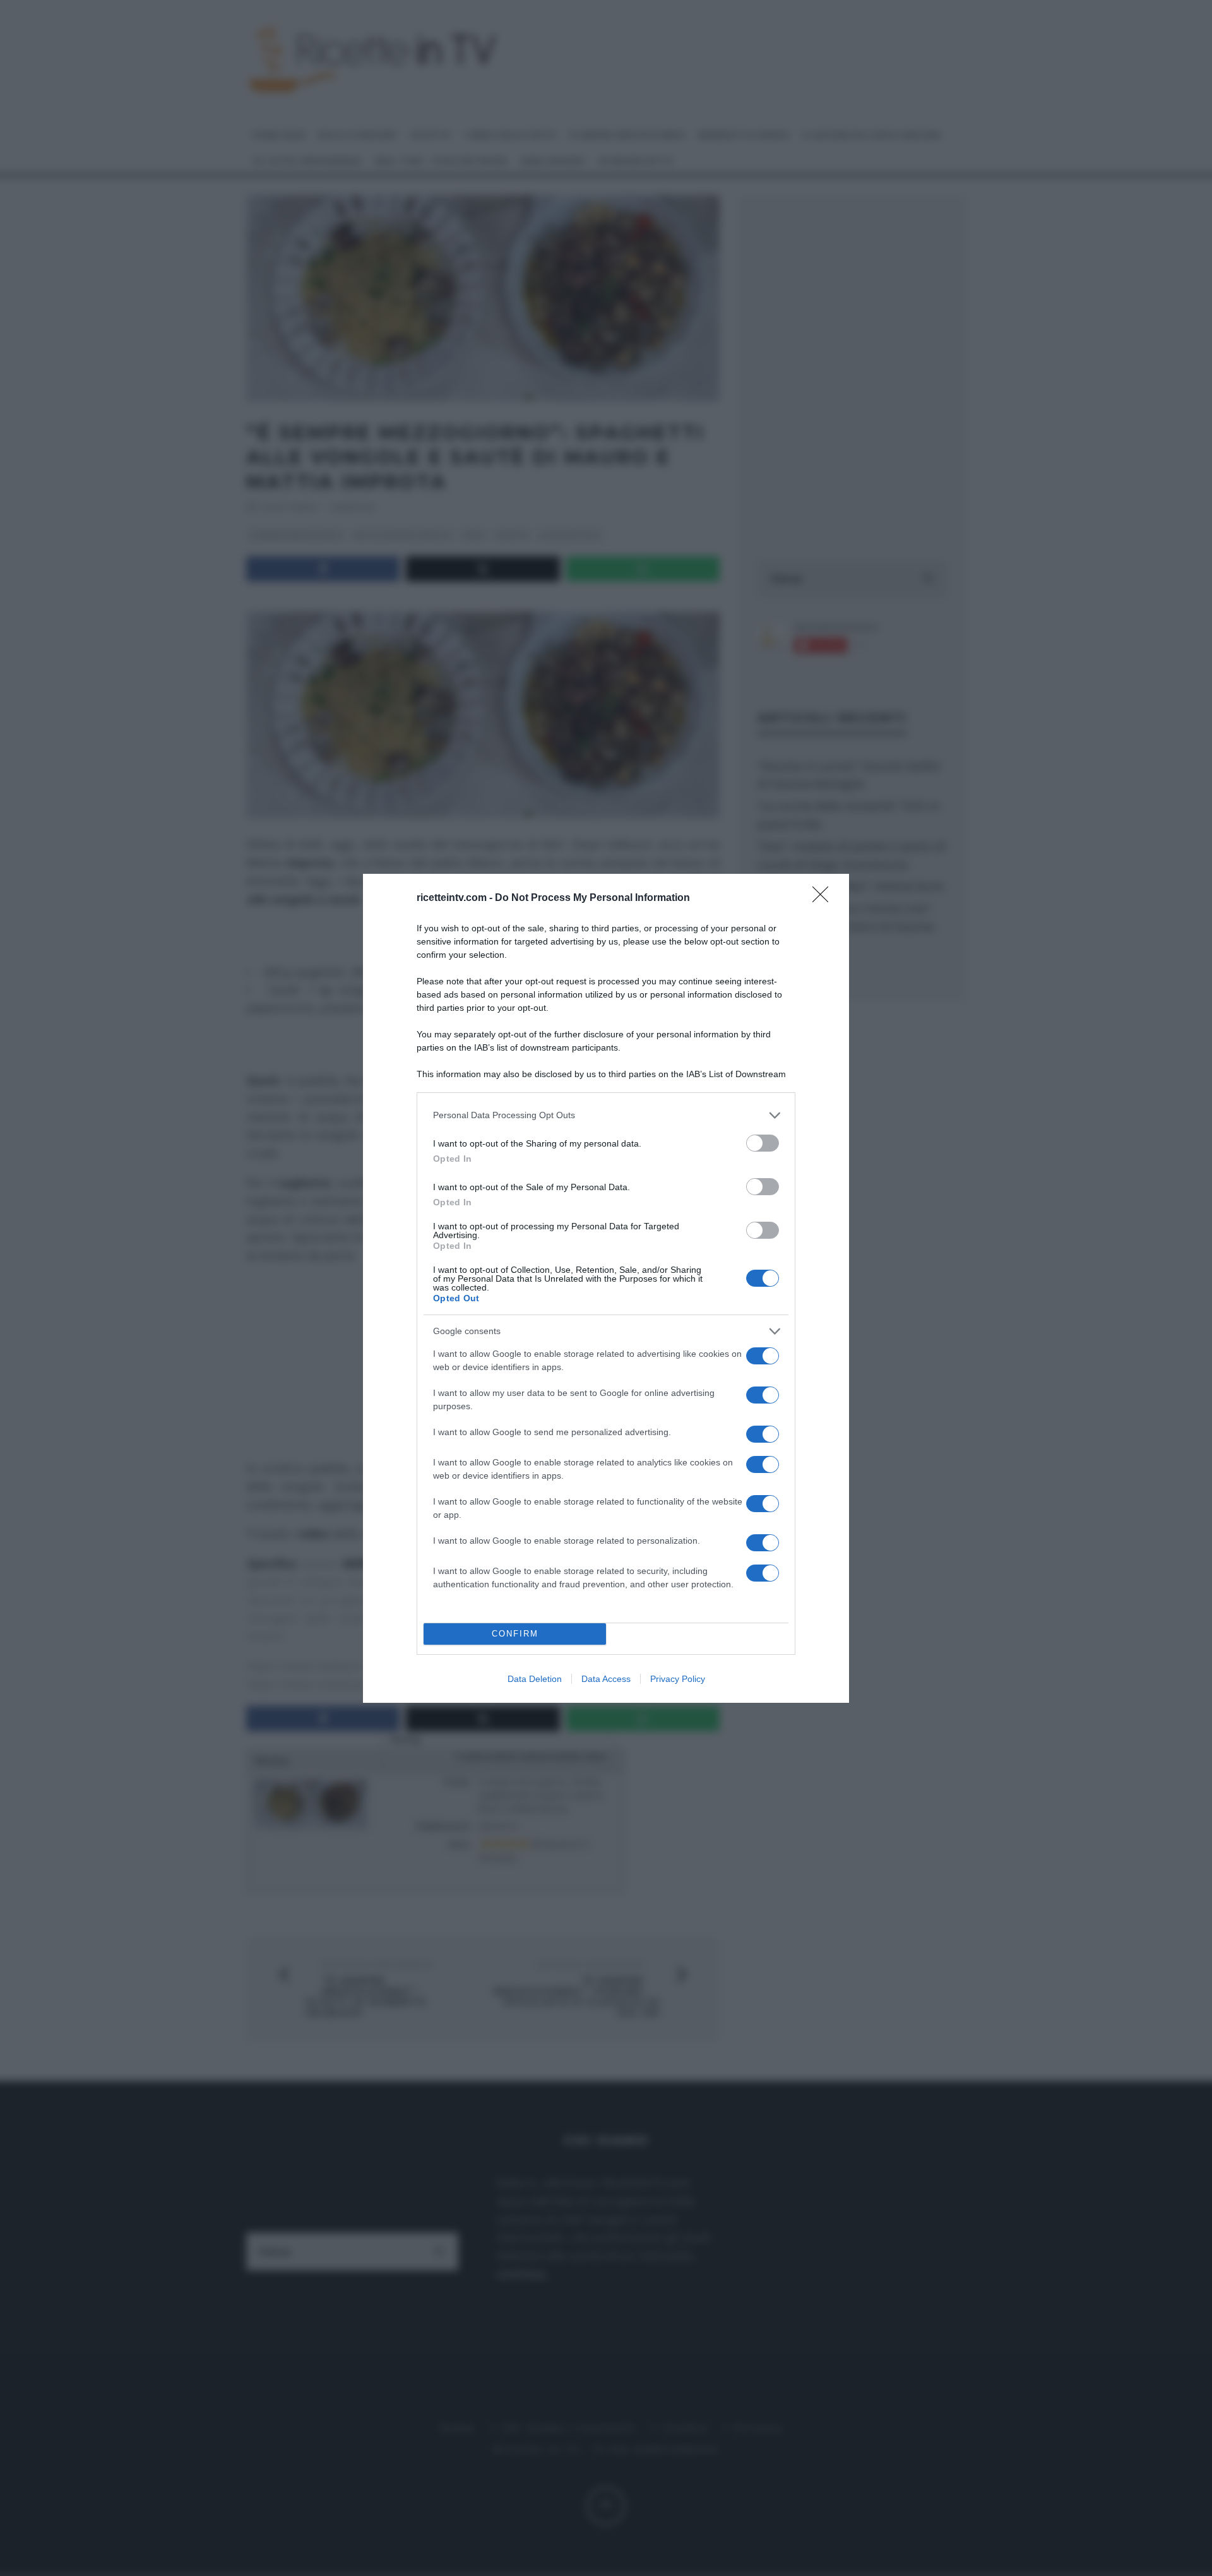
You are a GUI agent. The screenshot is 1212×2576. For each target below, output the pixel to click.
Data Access (606, 1679)
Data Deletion (535, 1679)
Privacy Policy (678, 1679)
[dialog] (606, 1288)
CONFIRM (515, 1634)
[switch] (763, 1143)
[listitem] (606, 1115)
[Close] (824, 898)
